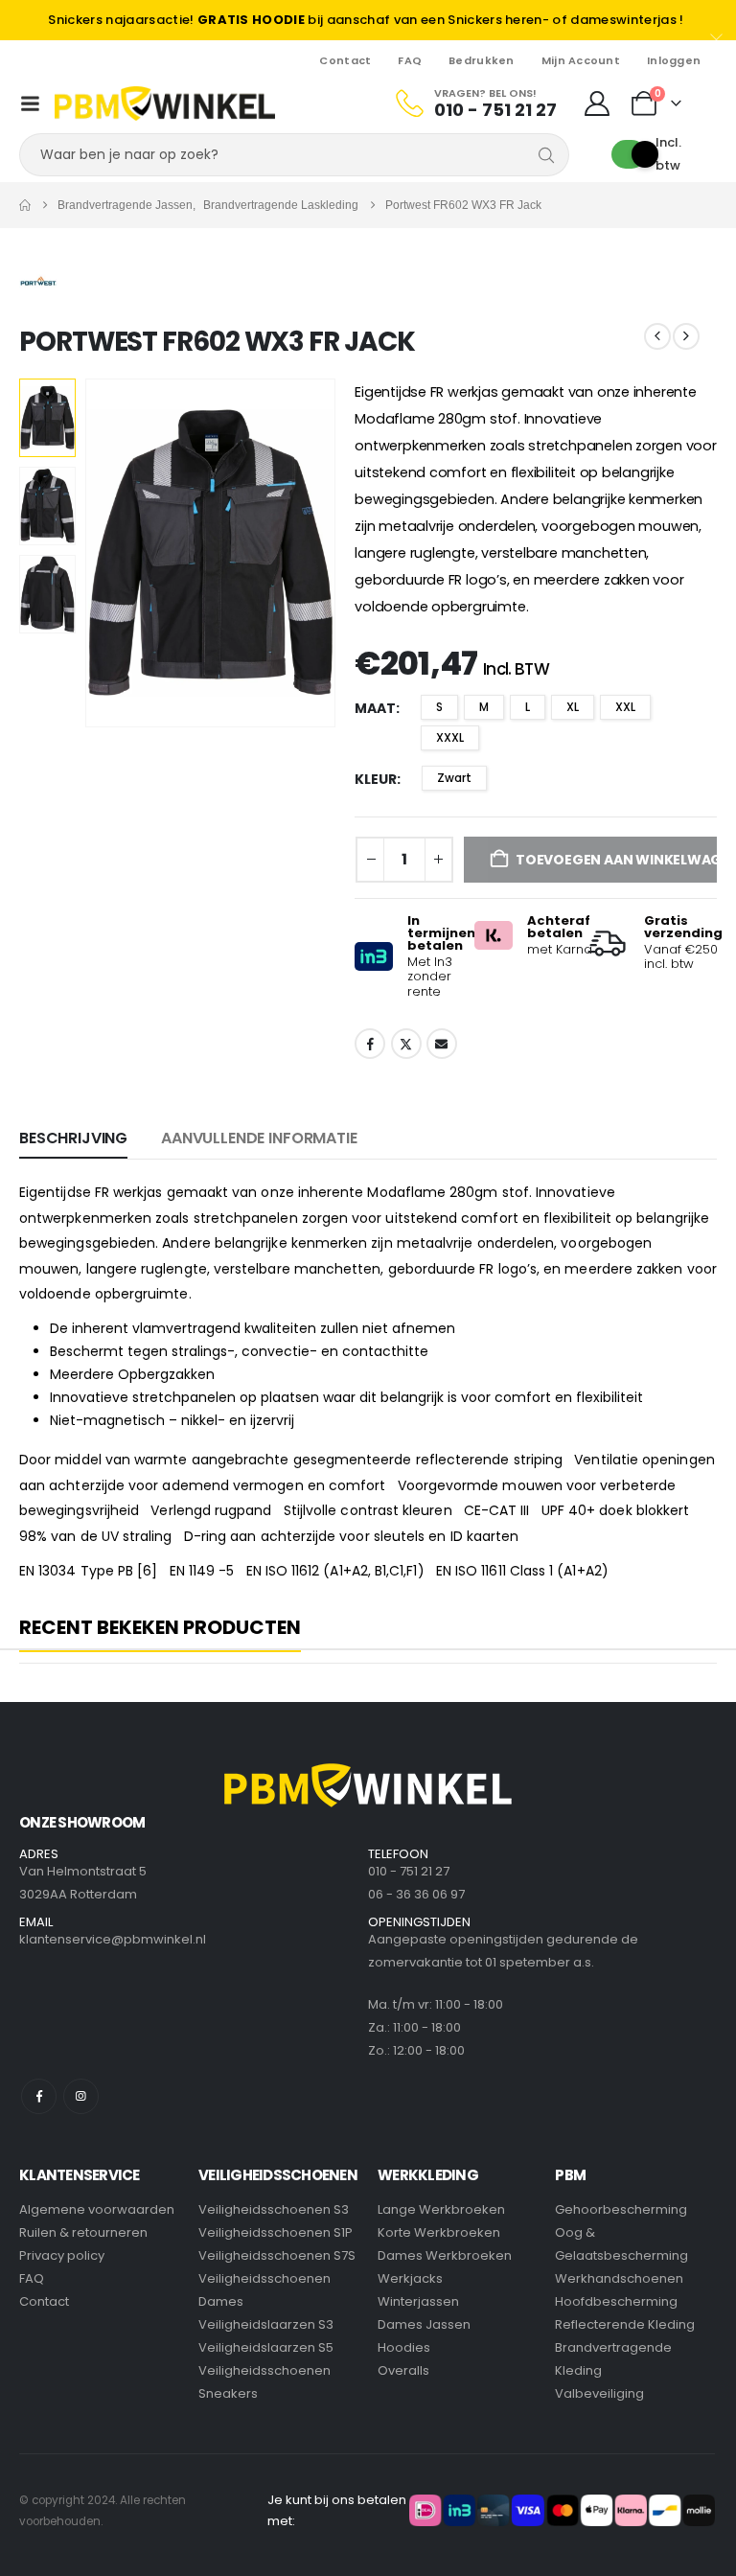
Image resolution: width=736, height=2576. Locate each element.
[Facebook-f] (39, 2096)
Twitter (406, 1044)
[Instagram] (81, 2096)
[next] (686, 336)
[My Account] (598, 103)
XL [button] (573, 707)
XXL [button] (625, 707)
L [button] (528, 707)
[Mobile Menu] (30, 103)
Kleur (376, 779)
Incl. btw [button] (668, 154)
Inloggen (674, 60)
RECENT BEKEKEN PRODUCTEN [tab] (160, 1628)
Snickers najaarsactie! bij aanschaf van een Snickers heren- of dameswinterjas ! (366, 20)
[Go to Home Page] (25, 205)
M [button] (484, 707)
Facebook (370, 1044)
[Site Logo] (165, 103)
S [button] (439, 707)
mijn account (581, 60)
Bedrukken (481, 60)
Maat (375, 708)
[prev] (657, 336)
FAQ (410, 60)
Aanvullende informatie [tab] (259, 1138)
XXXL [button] (450, 737)
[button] (108, 553)
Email (442, 1044)
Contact (345, 60)
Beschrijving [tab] (73, 1138)
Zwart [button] (454, 778)
